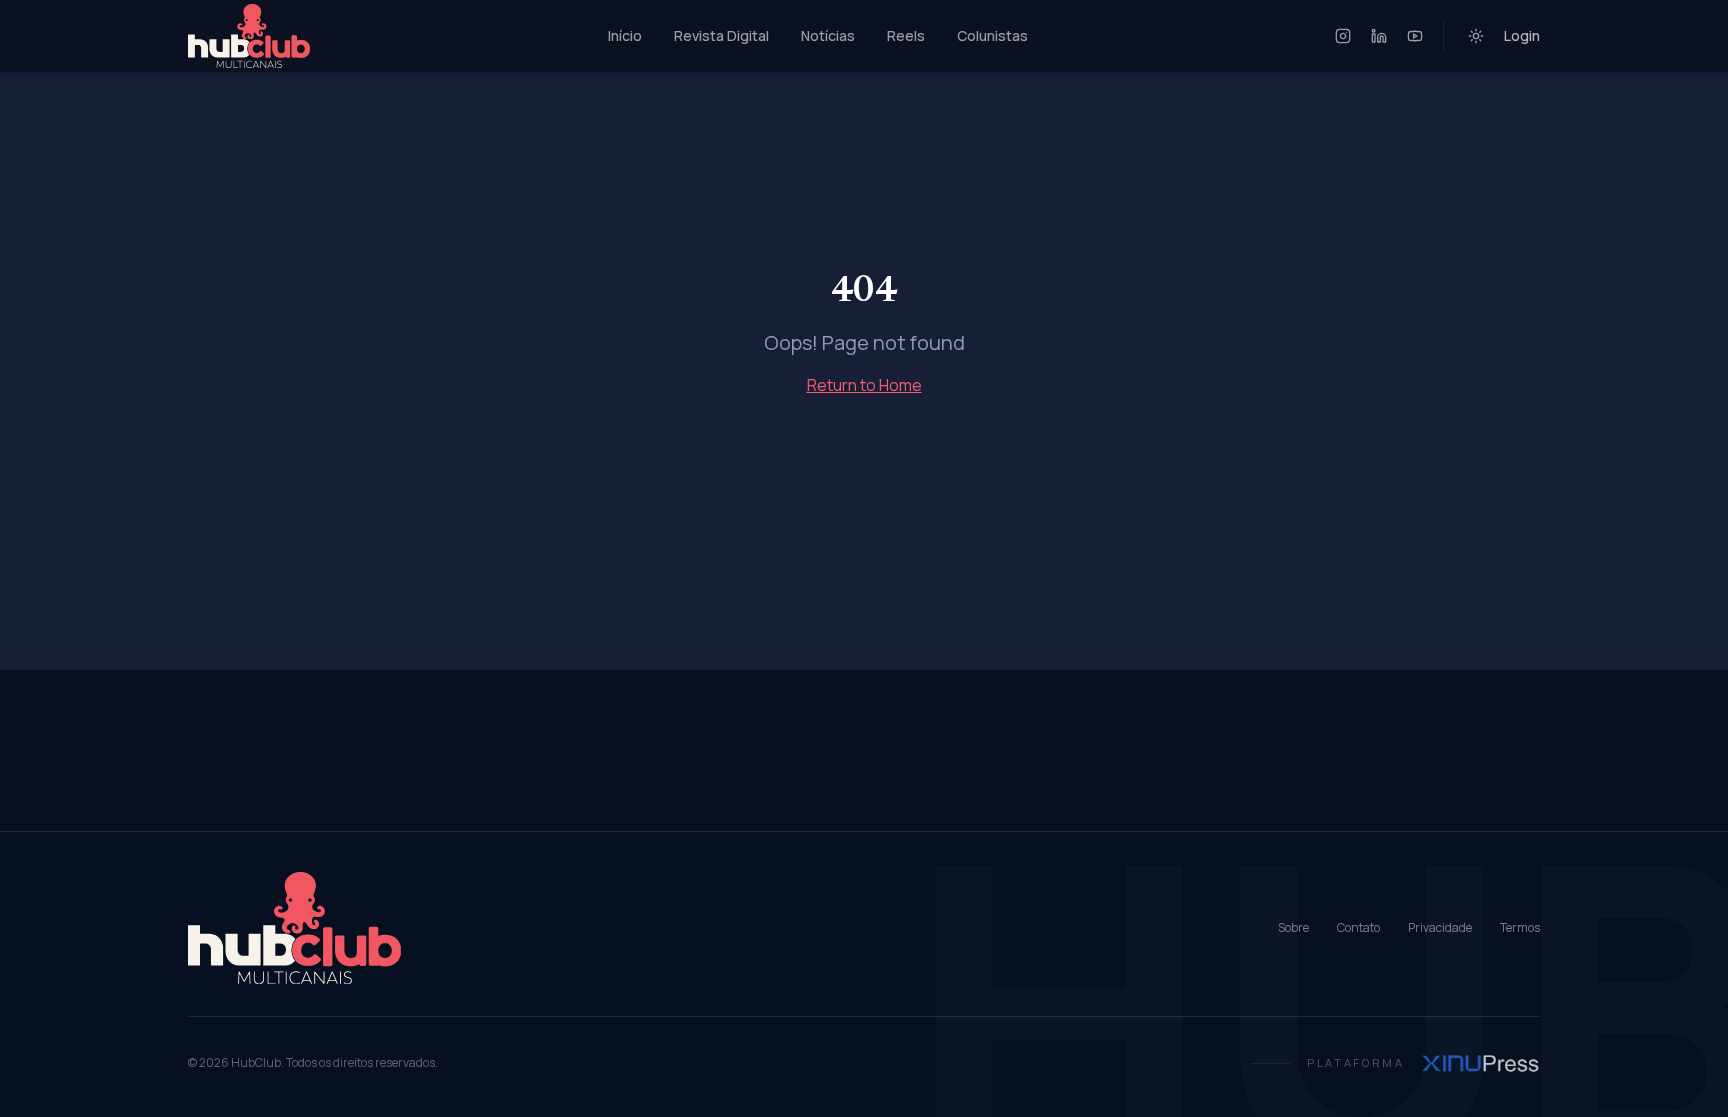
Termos (1520, 928)
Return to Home (864, 385)
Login (1522, 35)
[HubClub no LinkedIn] (1379, 36)
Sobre (1293, 928)
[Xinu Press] (1480, 1063)
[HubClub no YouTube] (1415, 36)
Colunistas (992, 35)
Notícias (828, 35)
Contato (1358, 928)
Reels (906, 35)
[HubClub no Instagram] (1343, 36)
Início (625, 35)
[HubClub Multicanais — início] (249, 36)
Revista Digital (721, 35)
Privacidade (1440, 928)
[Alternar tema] (1476, 36)
